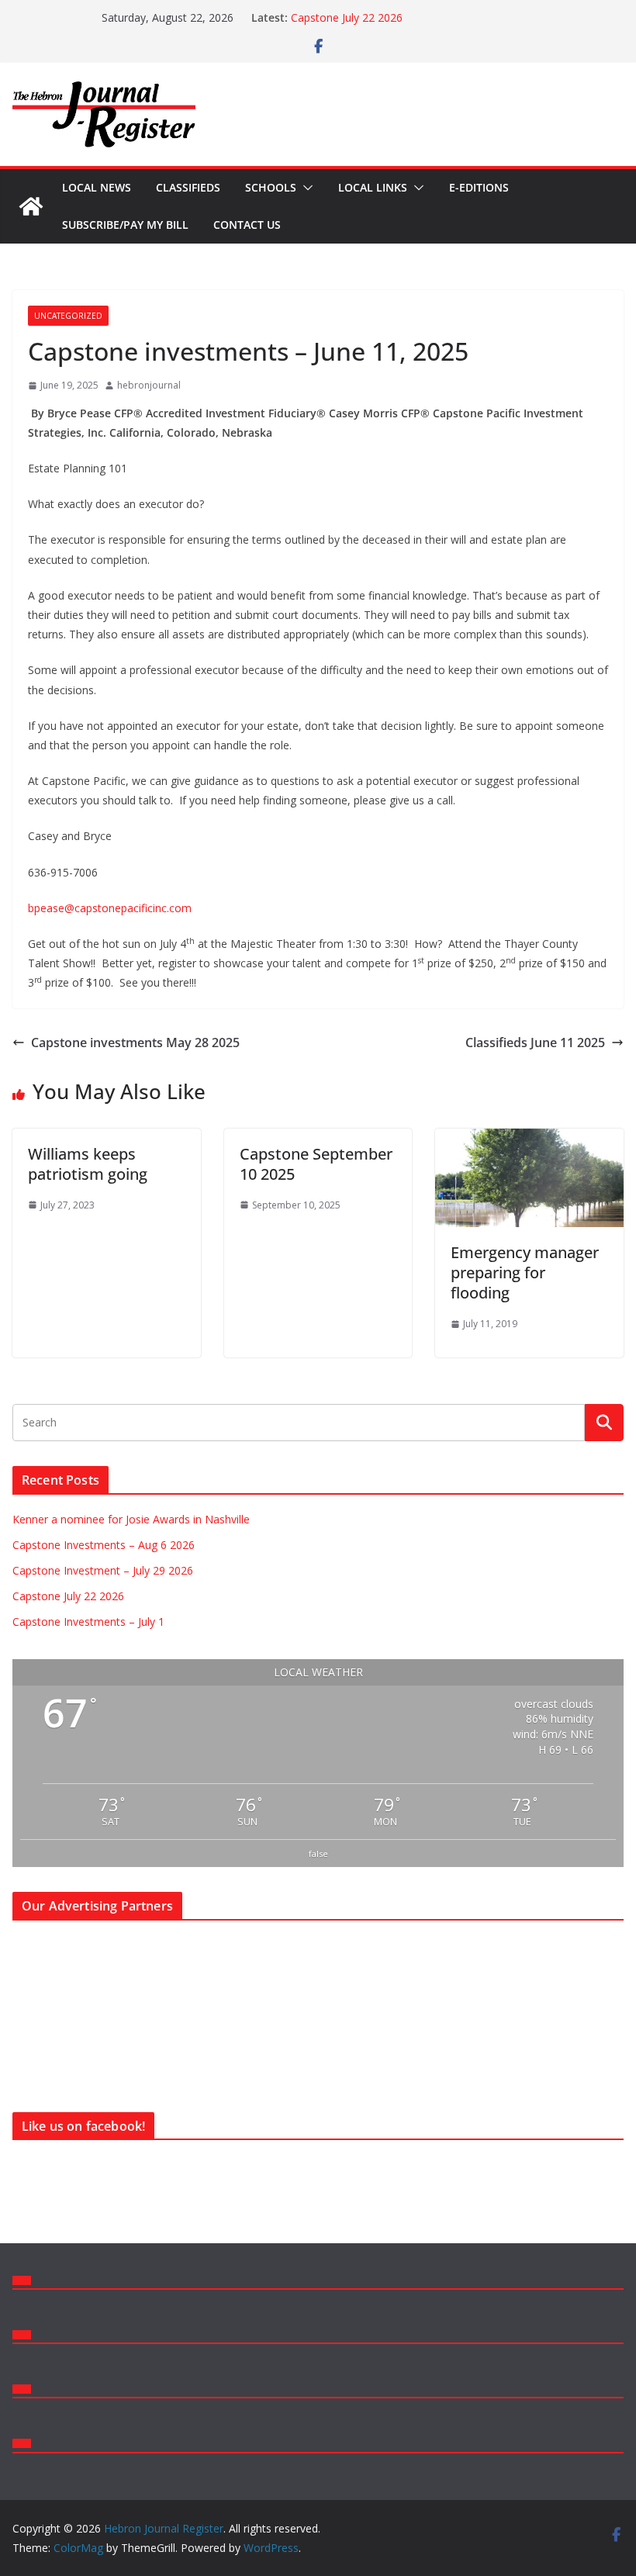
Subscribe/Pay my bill (125, 225)
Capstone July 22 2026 (68, 1596)
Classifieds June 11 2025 (535, 1043)
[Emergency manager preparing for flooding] (529, 1139)
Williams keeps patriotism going (88, 1164)
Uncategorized (68, 316)
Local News (97, 187)
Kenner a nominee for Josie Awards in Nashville (131, 1519)
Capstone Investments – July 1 (88, 1622)
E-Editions (479, 187)
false (318, 1853)
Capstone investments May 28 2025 (135, 1043)
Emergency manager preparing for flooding (525, 1272)
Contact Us (247, 225)
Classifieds (188, 187)
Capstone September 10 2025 (316, 1164)
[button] (305, 188)
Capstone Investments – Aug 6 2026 (104, 1545)
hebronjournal (149, 385)
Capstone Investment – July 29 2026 (381, 12)
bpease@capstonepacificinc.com (110, 908)
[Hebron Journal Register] (31, 206)
